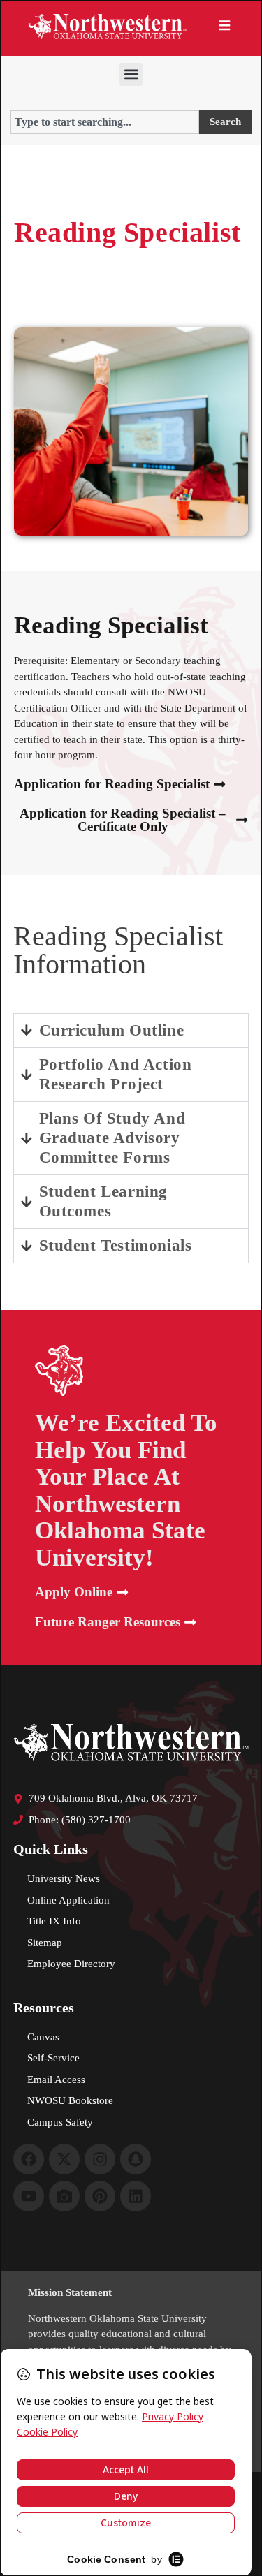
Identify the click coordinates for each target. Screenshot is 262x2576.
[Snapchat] (136, 2159)
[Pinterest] (100, 2196)
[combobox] (105, 122)
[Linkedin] (136, 2196)
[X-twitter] (64, 2159)
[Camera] (64, 2196)
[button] (131, 74)
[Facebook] (29, 2159)
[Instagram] (100, 2159)
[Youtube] (29, 2196)
